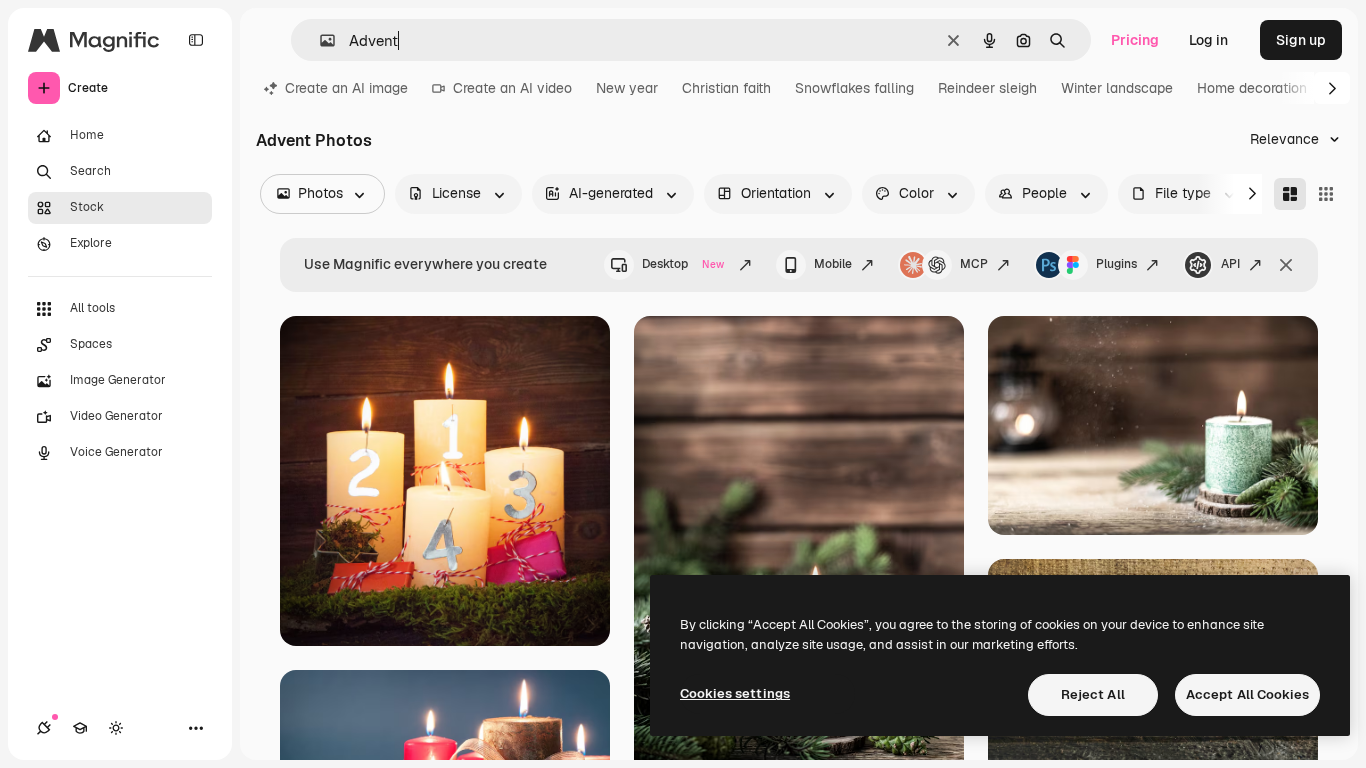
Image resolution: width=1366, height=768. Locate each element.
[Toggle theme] (116, 728)
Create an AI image (346, 88)
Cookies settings (735, 693)
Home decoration (1252, 88)
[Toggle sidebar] (196, 40)
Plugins (1116, 264)
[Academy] (80, 728)
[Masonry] (1290, 194)
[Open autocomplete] (319, 40)
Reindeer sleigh (987, 88)
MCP (974, 264)
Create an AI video (512, 88)
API (1230, 264)
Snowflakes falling (854, 88)
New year (627, 88)
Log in (1208, 40)
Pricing (1135, 40)
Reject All (1093, 694)
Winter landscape (1117, 88)
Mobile (833, 264)
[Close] (1286, 265)
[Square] (1326, 194)
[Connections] (44, 728)
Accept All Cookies (1247, 694)
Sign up (1301, 40)
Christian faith (726, 88)
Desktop (683, 264)
